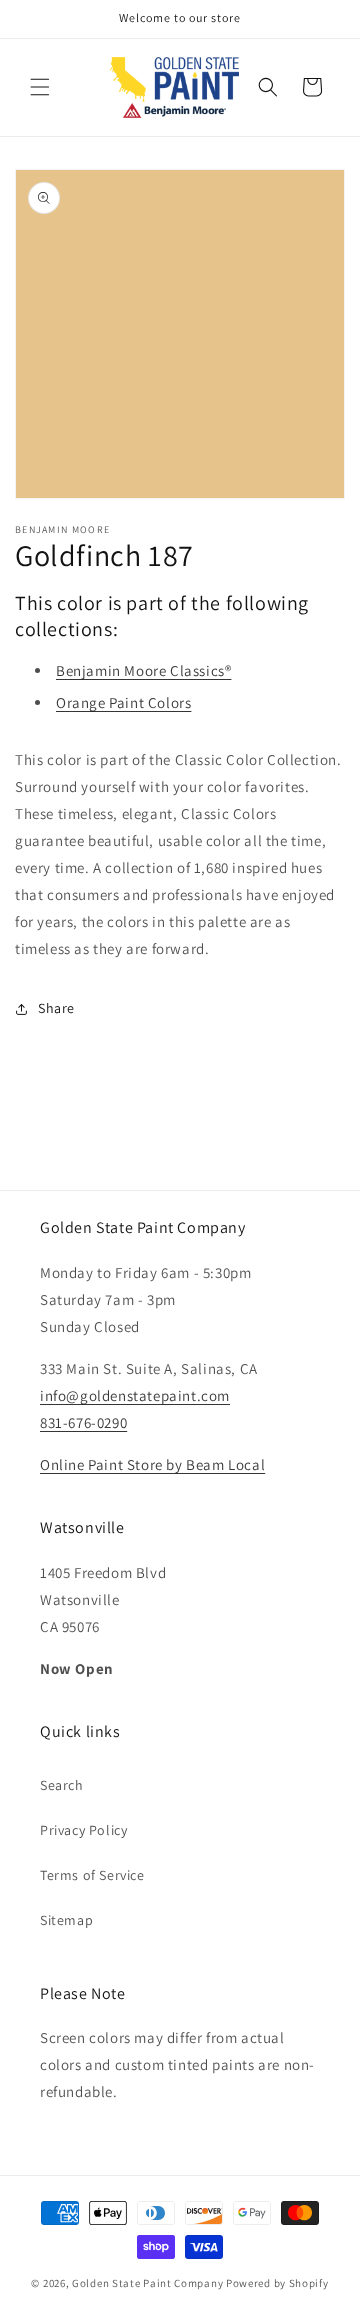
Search (62, 1785)
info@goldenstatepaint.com (135, 1395)
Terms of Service (92, 1875)
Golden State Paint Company (147, 2283)
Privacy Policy (83, 1830)
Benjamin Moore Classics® (143, 670)
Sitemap (66, 1920)
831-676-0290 (83, 1422)
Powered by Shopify (277, 2283)
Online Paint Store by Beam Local (152, 1464)
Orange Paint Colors (123, 702)
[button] (40, 87)
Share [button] (56, 1008)
